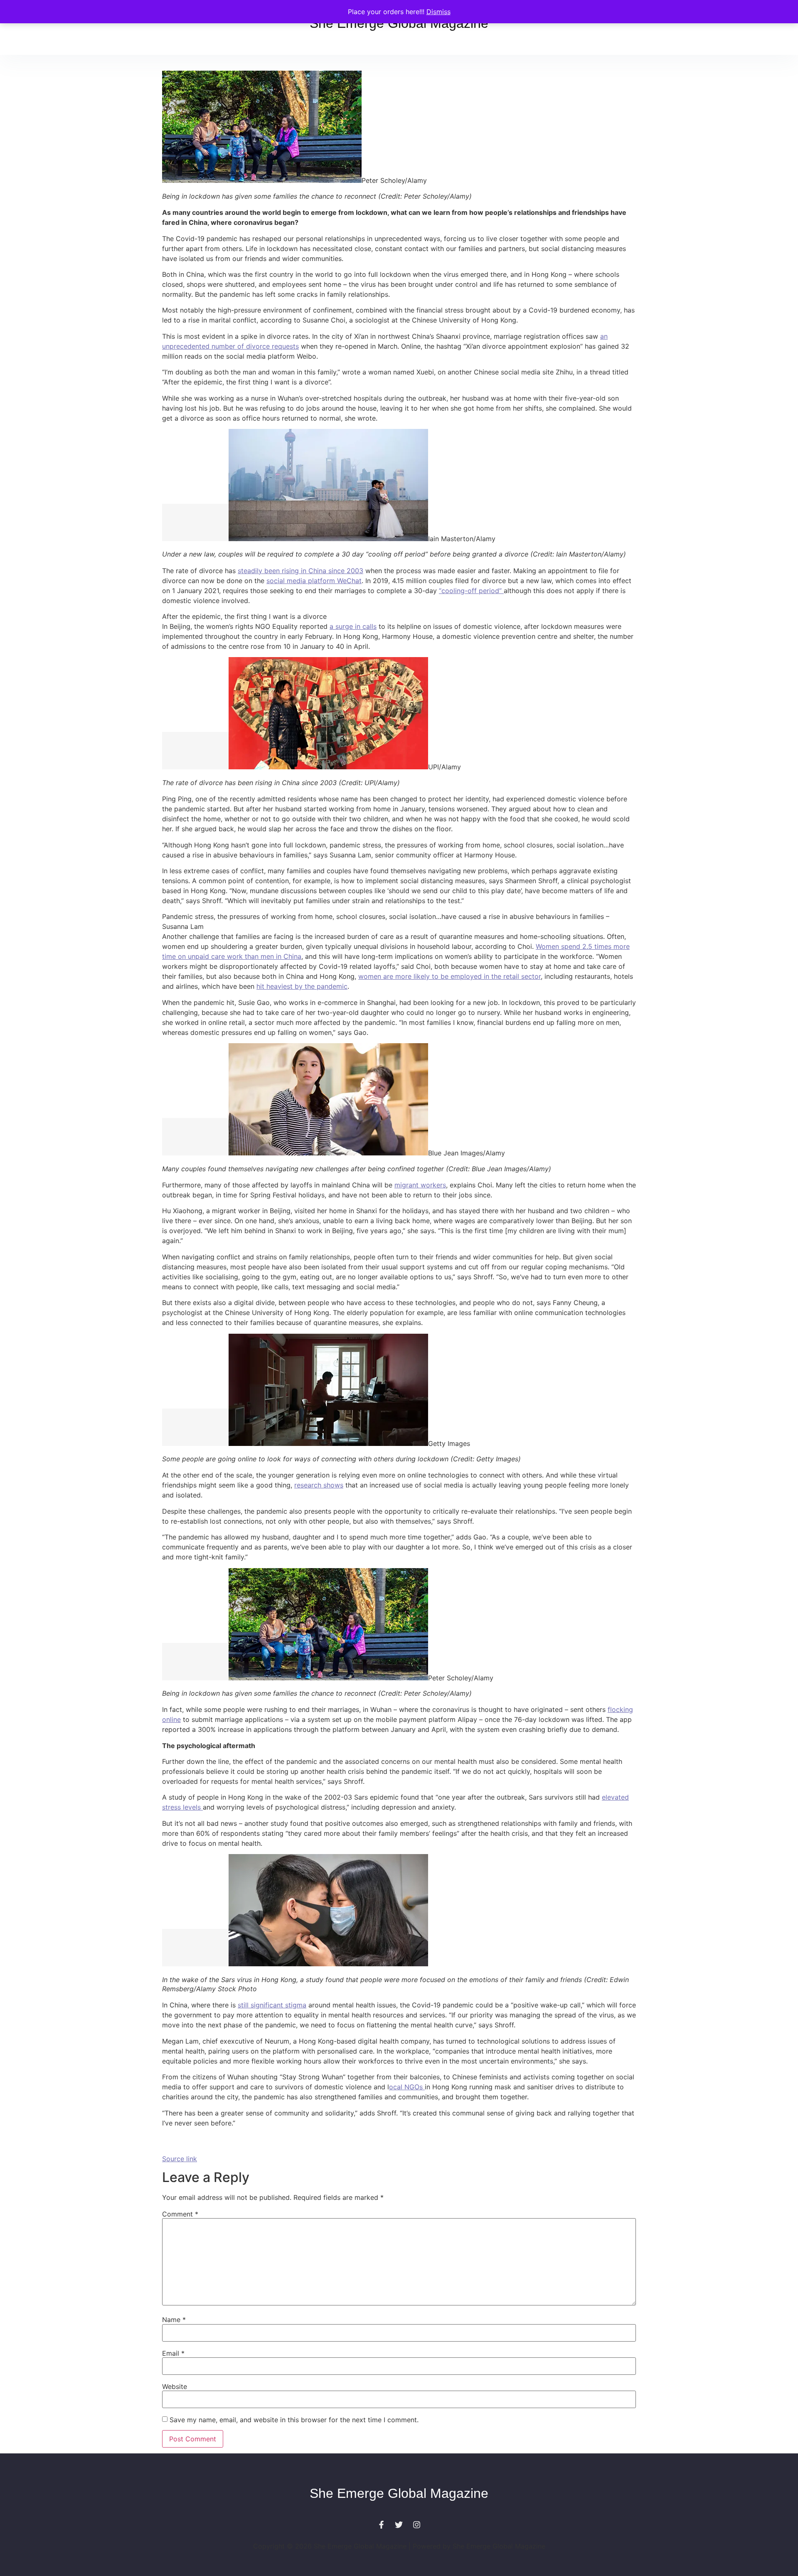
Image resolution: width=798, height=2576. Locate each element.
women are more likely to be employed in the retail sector (449, 976)
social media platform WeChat (314, 581)
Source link (180, 2159)
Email (173, 2353)
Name (174, 2320)
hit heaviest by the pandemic (302, 986)
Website (175, 2386)
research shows (319, 1485)
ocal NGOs (407, 2087)
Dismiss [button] (438, 12)
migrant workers (420, 1185)
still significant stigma (272, 2005)
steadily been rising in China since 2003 (300, 571)
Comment (180, 2214)
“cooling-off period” (471, 591)
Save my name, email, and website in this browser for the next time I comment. (294, 2420)
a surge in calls (353, 626)
